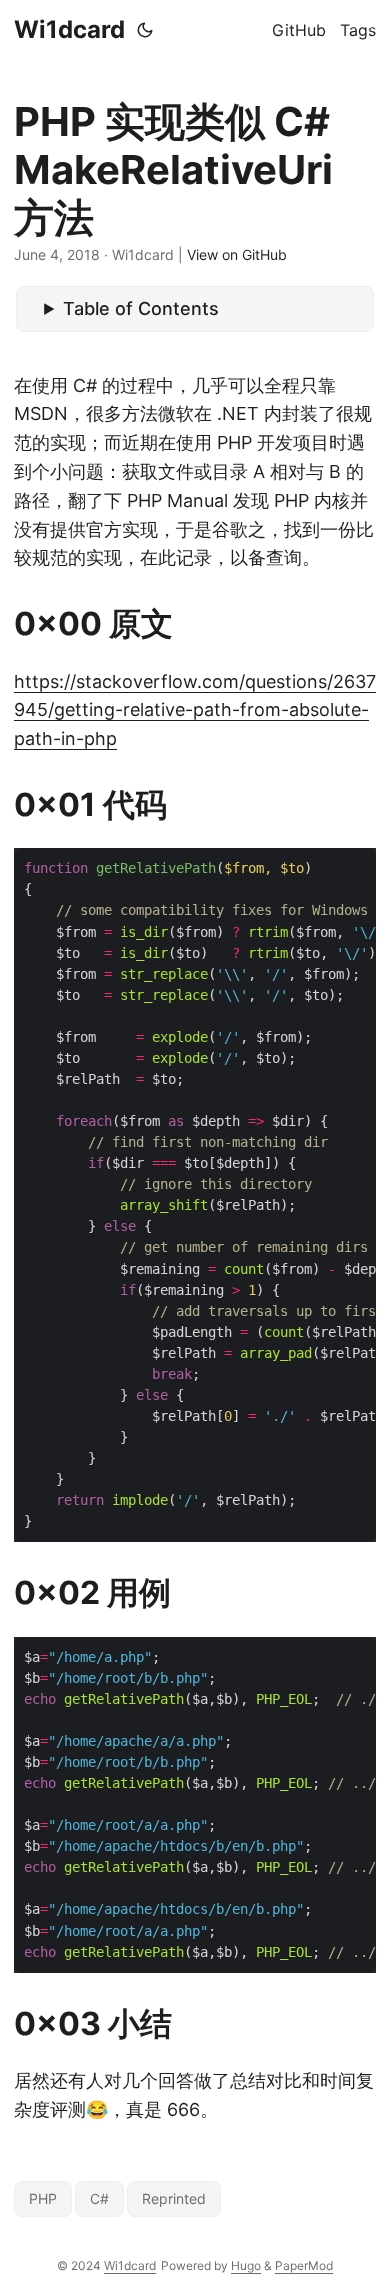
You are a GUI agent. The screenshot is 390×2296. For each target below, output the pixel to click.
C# (99, 2198)
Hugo (246, 2265)
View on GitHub (237, 254)
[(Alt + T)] (145, 30)
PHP (43, 2198)
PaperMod (304, 2265)
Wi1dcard (69, 29)
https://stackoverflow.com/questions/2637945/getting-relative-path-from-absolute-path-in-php (195, 710)
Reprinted (174, 2198)
